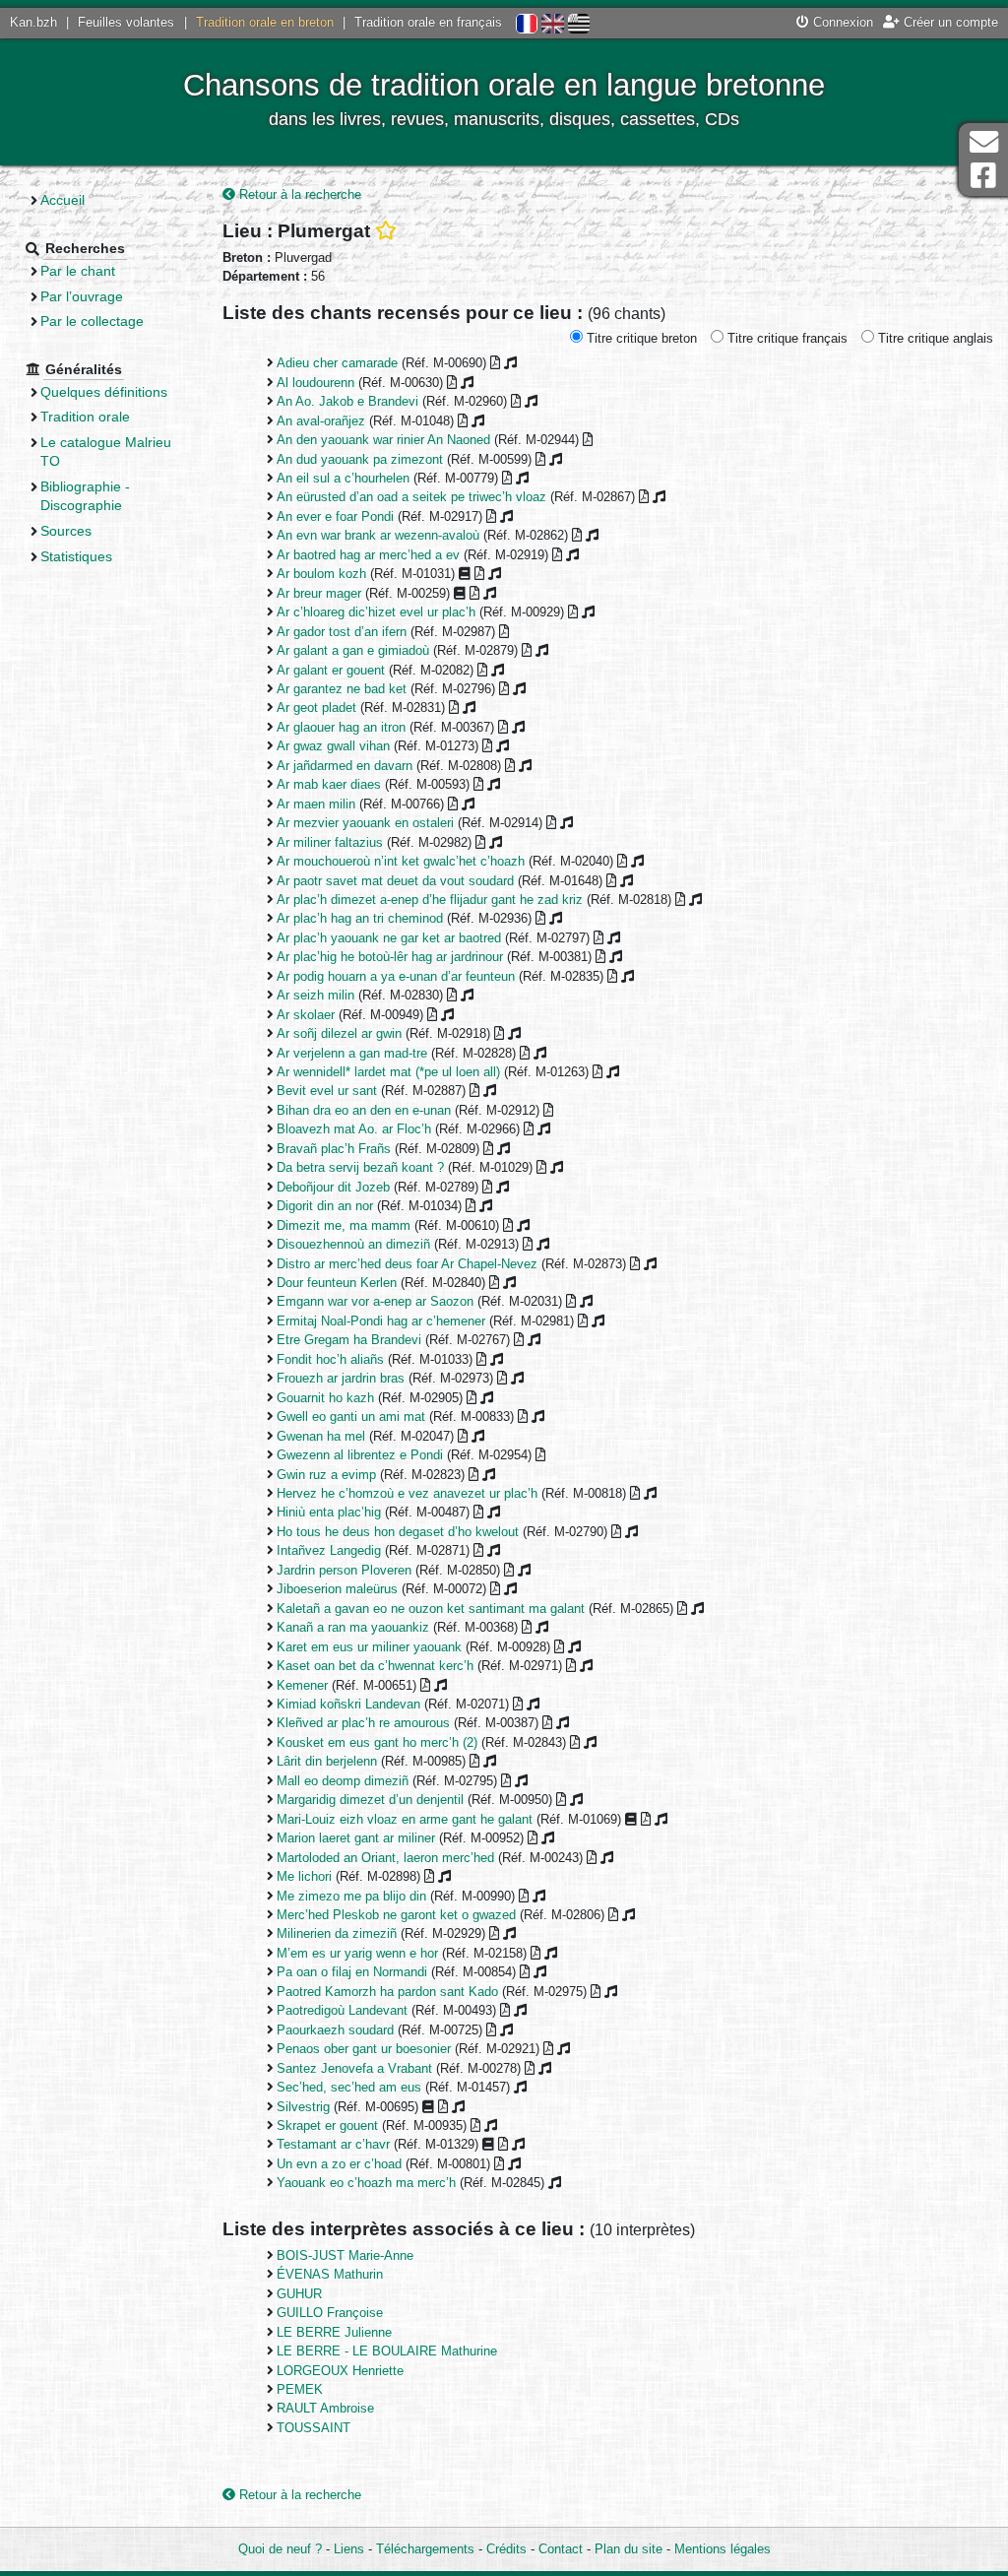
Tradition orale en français (428, 22)
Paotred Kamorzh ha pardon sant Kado (387, 1992)
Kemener (302, 1685)
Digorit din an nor (325, 1206)
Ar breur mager (319, 593)
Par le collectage (92, 321)
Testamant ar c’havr (333, 2144)
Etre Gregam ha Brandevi (349, 1340)
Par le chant (78, 271)
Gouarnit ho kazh (325, 1398)
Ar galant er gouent (331, 670)
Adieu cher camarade (337, 363)
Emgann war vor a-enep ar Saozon (375, 1301)
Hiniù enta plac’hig (329, 1512)
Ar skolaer (306, 1015)
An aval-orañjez (321, 421)
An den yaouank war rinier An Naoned (383, 440)
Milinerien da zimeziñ (337, 1933)
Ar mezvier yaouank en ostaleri (365, 823)
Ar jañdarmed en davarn (345, 766)
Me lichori (304, 1876)
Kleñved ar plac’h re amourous (363, 1723)
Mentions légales (723, 2549)
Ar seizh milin (315, 995)
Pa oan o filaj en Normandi (352, 1972)
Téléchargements (425, 2549)
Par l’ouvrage (82, 296)
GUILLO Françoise (330, 2313)
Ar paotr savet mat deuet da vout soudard (395, 881)
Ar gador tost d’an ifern (342, 632)
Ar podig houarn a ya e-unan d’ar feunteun (396, 976)
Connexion (841, 22)
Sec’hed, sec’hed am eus (349, 2087)
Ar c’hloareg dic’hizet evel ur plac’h (376, 612)
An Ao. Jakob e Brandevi (347, 401)
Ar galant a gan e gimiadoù (353, 650)
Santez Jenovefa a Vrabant (354, 2068)
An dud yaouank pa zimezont (360, 459)
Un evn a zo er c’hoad (339, 2164)
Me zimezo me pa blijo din (351, 1896)
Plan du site (629, 2549)
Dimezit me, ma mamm (344, 1225)
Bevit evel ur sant (327, 1091)
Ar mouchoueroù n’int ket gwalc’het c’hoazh (401, 861)
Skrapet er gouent (327, 2125)
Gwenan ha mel (321, 1436)
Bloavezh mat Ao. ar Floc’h (354, 1129)
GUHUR (299, 2294)
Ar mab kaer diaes (329, 784)
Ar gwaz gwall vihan (333, 746)
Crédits (506, 2549)
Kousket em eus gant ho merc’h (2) (377, 1742)
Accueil (63, 200)
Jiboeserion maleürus (337, 1589)
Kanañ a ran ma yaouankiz (353, 1627)
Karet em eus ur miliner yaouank (369, 1647)
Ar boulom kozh (321, 574)
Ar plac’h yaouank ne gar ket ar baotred (389, 938)
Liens (349, 2549)
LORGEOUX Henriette (340, 2371)
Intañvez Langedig (329, 1550)
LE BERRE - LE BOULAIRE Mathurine (387, 2351)
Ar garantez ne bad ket (342, 689)
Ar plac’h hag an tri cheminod (360, 918)
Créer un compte (949, 22)
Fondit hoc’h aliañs (330, 1359)
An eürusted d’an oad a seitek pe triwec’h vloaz (411, 497)
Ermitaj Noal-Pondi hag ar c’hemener (381, 1321)
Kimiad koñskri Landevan (348, 1704)
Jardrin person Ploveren (344, 1570)
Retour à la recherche (298, 194)
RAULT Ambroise (325, 2408)
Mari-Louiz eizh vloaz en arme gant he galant (405, 1819)
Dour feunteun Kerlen (337, 1283)
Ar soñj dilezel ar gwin (339, 1033)
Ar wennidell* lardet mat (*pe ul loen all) (388, 1072)
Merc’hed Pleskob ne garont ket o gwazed (396, 1915)
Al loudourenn (315, 383)
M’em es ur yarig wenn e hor (357, 1953)
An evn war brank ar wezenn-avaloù (378, 535)
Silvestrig (303, 2107)
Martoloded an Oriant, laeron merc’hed (385, 1858)
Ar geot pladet (316, 708)
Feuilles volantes (126, 22)
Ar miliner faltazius (330, 842)
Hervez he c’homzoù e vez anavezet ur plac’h (407, 1493)
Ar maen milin (316, 804)
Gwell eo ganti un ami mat (351, 1417)
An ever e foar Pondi (335, 516)
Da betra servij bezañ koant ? (360, 1167)
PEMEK (300, 2389)
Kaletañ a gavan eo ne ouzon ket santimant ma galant (431, 1609)
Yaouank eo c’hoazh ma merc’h (366, 2183)
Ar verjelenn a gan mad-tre (352, 1053)
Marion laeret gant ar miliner (356, 1838)
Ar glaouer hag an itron (341, 727)
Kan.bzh (33, 22)
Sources (66, 531)
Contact (561, 2549)
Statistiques (76, 556)
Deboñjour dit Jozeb (333, 1187)
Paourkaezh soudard (335, 2030)
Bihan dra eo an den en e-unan (364, 1110)
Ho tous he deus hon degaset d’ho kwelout (398, 1532)
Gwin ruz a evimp (326, 1475)
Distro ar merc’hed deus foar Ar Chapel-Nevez (407, 1264)
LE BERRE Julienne (334, 2332)
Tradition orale (85, 417)
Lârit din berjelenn (327, 1761)
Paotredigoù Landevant (342, 2010)
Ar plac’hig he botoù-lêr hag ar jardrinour (390, 957)
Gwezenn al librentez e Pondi (360, 1455)
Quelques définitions (104, 392)
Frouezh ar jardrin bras (341, 1378)
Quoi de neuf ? (280, 2549)
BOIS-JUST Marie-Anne (345, 2255)
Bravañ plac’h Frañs (334, 1149)
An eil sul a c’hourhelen (343, 478)
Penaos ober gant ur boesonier (364, 2049)
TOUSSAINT (314, 2428)
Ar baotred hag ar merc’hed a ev (368, 555)
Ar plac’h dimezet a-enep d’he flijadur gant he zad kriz (430, 900)
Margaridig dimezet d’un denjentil (370, 1800)
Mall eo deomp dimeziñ (343, 1781)
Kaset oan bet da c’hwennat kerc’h (375, 1666)
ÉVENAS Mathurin (330, 2274)
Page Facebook (983, 176)
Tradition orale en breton (265, 22)
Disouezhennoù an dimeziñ (353, 1244)
